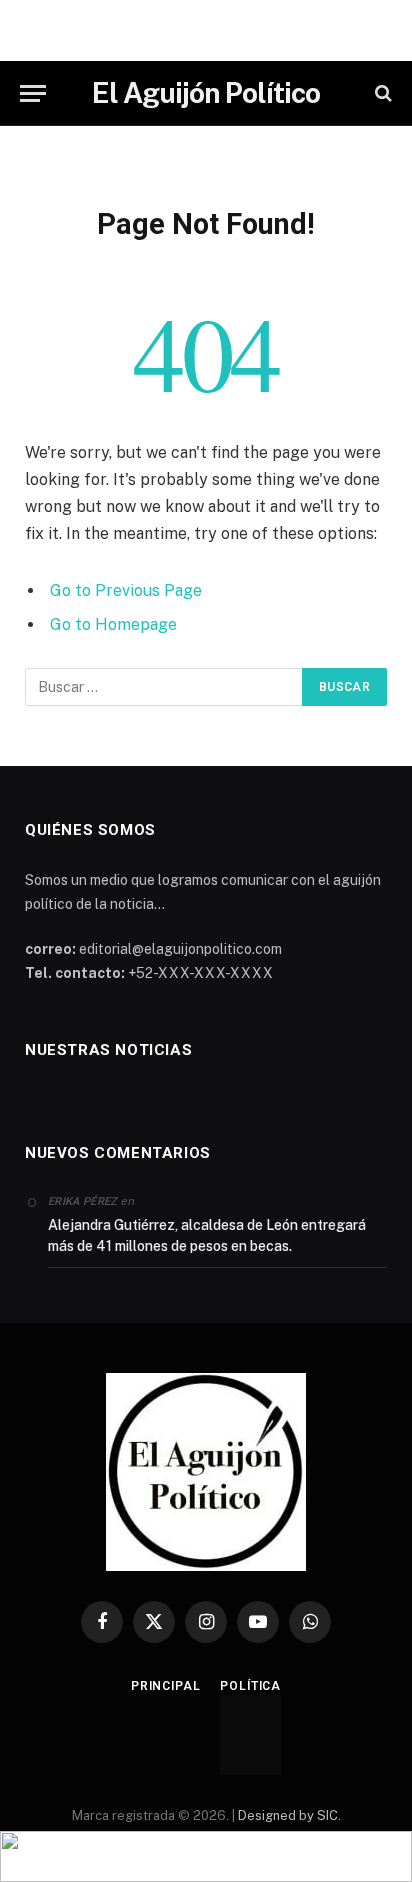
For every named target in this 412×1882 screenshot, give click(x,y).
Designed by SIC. (289, 1815)
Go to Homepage (113, 624)
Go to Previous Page (126, 590)
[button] (206, 1856)
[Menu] (33, 93)
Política (250, 1686)
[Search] (381, 93)
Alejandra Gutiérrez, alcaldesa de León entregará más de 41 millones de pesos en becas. (207, 1235)
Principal (166, 1686)
